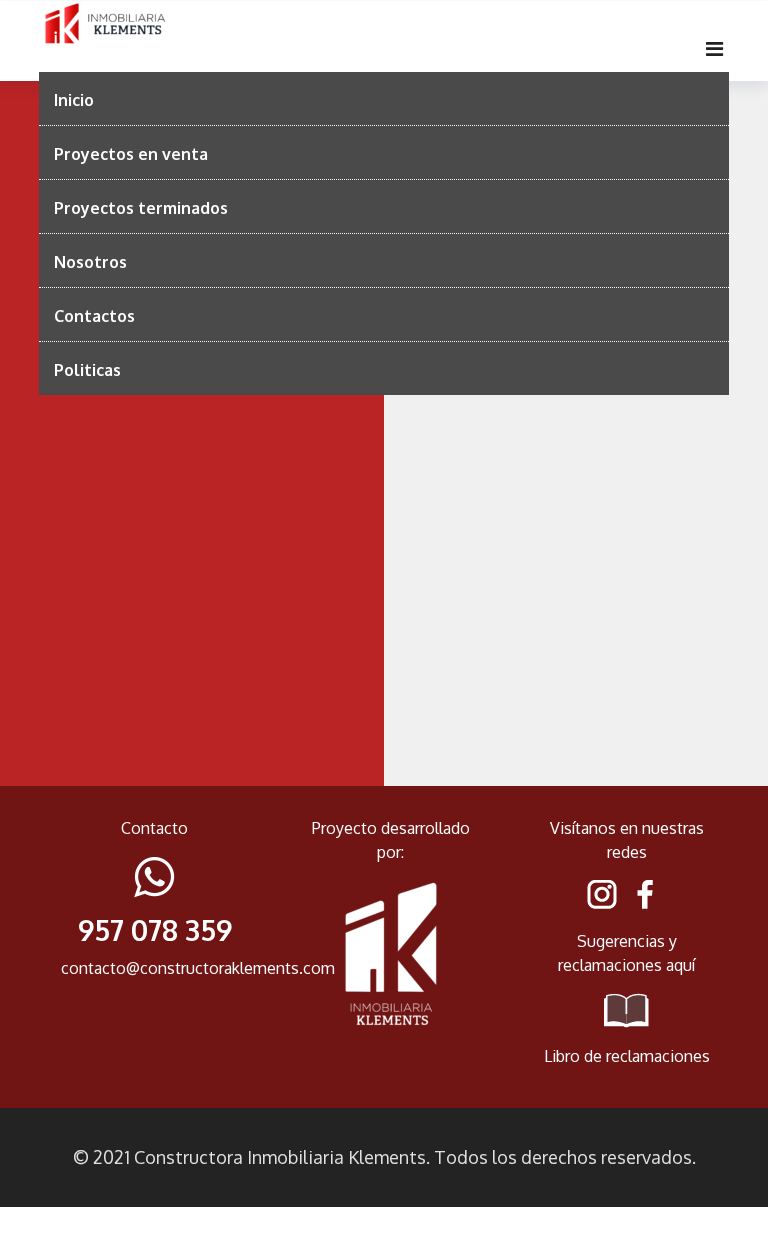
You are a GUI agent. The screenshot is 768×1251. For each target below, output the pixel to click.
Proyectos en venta (131, 154)
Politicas (87, 370)
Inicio (74, 100)
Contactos (94, 316)
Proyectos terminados (141, 208)
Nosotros (90, 262)
